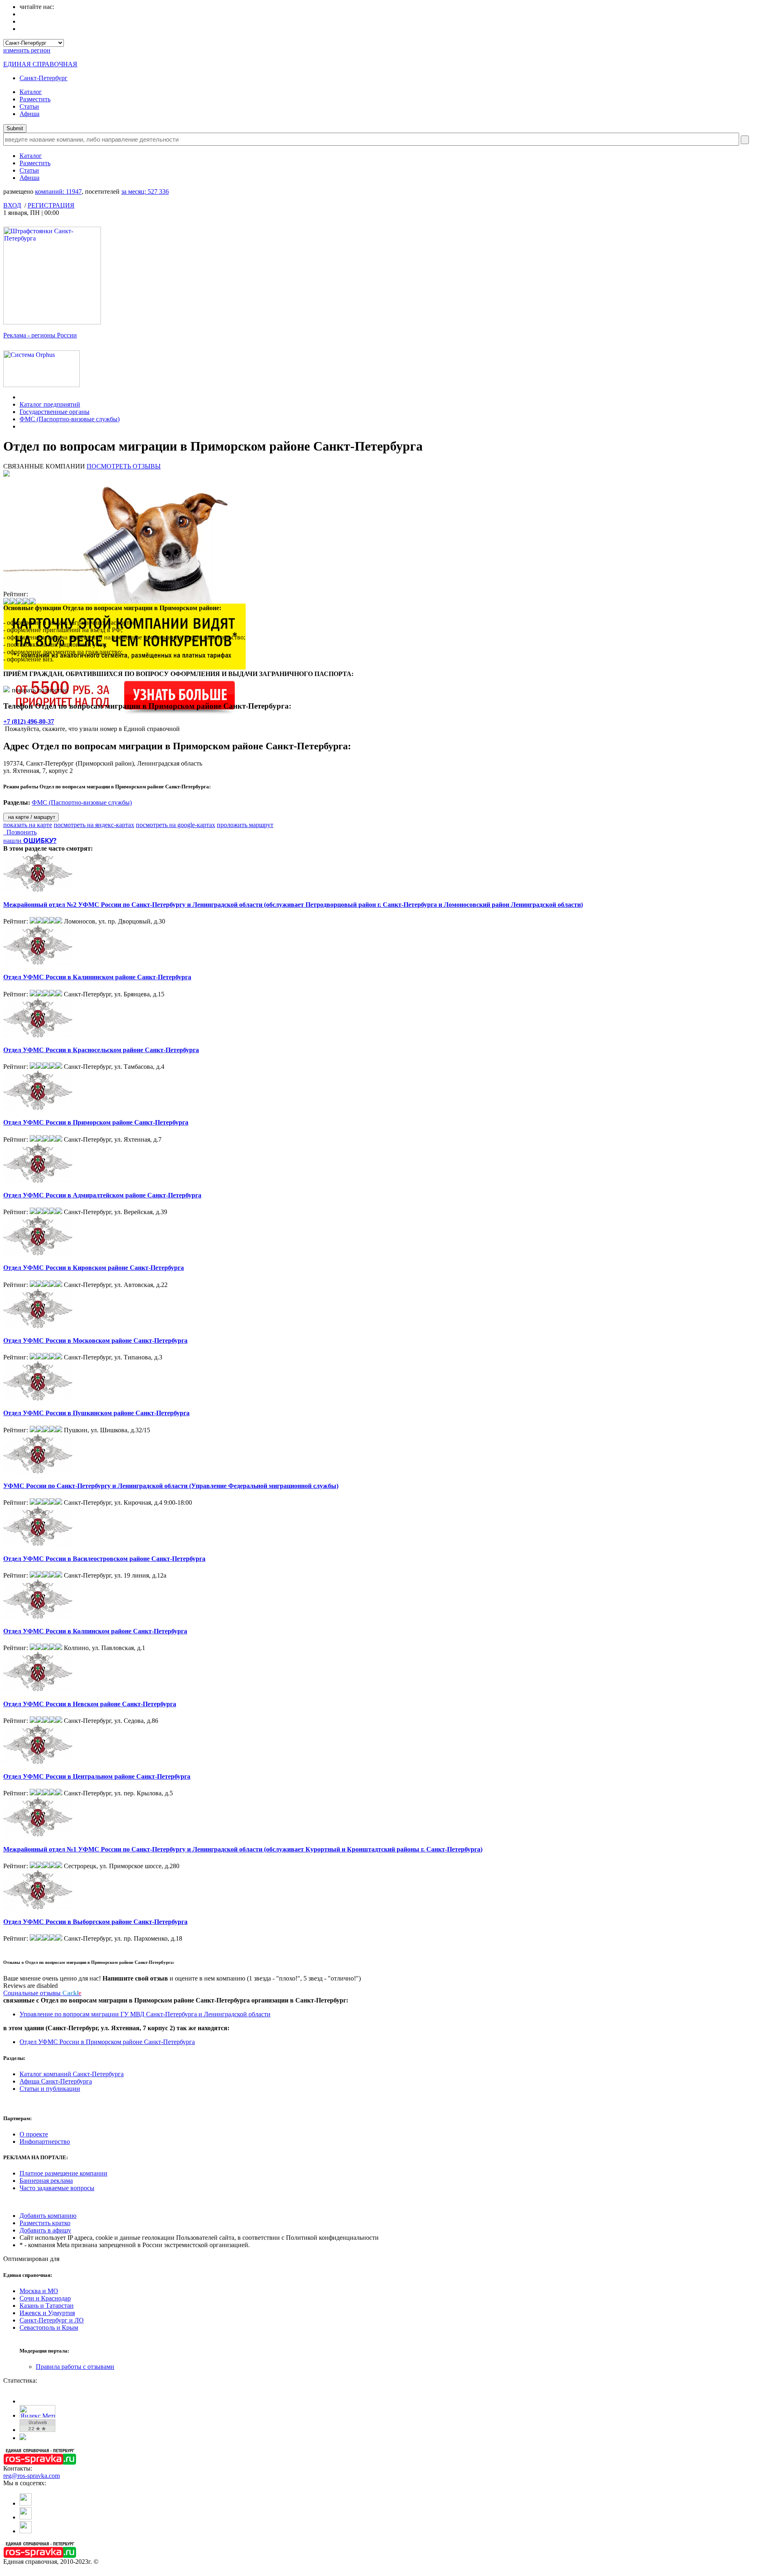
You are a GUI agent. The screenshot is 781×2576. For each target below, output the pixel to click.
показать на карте (28, 825)
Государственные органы (55, 412)
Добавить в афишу (45, 2230)
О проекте (34, 2134)
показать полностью (40, 690)
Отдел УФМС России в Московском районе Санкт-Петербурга (95, 1341)
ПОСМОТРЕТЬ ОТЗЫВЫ (124, 466)
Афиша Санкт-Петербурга (56, 2081)
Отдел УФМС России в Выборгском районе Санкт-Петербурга (95, 1922)
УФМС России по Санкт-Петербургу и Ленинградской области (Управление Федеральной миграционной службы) (171, 1486)
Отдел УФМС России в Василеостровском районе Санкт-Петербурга (104, 1559)
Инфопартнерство (45, 2142)
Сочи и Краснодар (45, 2298)
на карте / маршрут (31, 817)
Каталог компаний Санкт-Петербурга (72, 2074)
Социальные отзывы (42, 1993)
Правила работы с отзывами (75, 2367)
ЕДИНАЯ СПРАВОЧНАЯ (40, 64)
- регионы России (40, 335)
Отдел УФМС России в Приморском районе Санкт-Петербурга (96, 1122)
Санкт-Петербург (44, 78)
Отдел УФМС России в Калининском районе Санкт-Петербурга (97, 977)
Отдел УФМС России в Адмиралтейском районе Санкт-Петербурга (102, 1195)
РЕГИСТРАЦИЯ (51, 205)
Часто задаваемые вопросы (57, 2188)
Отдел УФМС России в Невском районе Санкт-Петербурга (90, 1704)
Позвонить (20, 832)
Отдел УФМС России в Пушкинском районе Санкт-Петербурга (96, 1413)
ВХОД (12, 205)
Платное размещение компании (63, 2173)
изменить (27, 50)
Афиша (29, 114)
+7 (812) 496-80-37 (29, 721)
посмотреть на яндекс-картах (94, 825)
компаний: (58, 192)
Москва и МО (39, 2291)
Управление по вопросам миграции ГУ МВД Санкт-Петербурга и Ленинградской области (145, 2014)
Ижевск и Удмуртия (47, 2313)
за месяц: (145, 192)
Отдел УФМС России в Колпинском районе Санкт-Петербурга (95, 1631)
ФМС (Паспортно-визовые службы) (70, 419)
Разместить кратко (45, 2223)
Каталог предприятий (50, 404)
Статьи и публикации (50, 2089)
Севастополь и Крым (49, 2328)
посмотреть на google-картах (176, 825)
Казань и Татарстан (47, 2306)
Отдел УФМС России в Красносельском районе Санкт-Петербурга (101, 1050)
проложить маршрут (245, 825)
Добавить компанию (48, 2216)
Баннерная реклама (46, 2181)
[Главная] (22, 397)
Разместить (35, 99)
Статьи (29, 106)
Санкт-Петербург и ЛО (52, 2320)
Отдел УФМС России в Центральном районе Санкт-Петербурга (97, 1776)
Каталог (31, 92)
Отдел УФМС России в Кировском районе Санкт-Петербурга (94, 1268)
